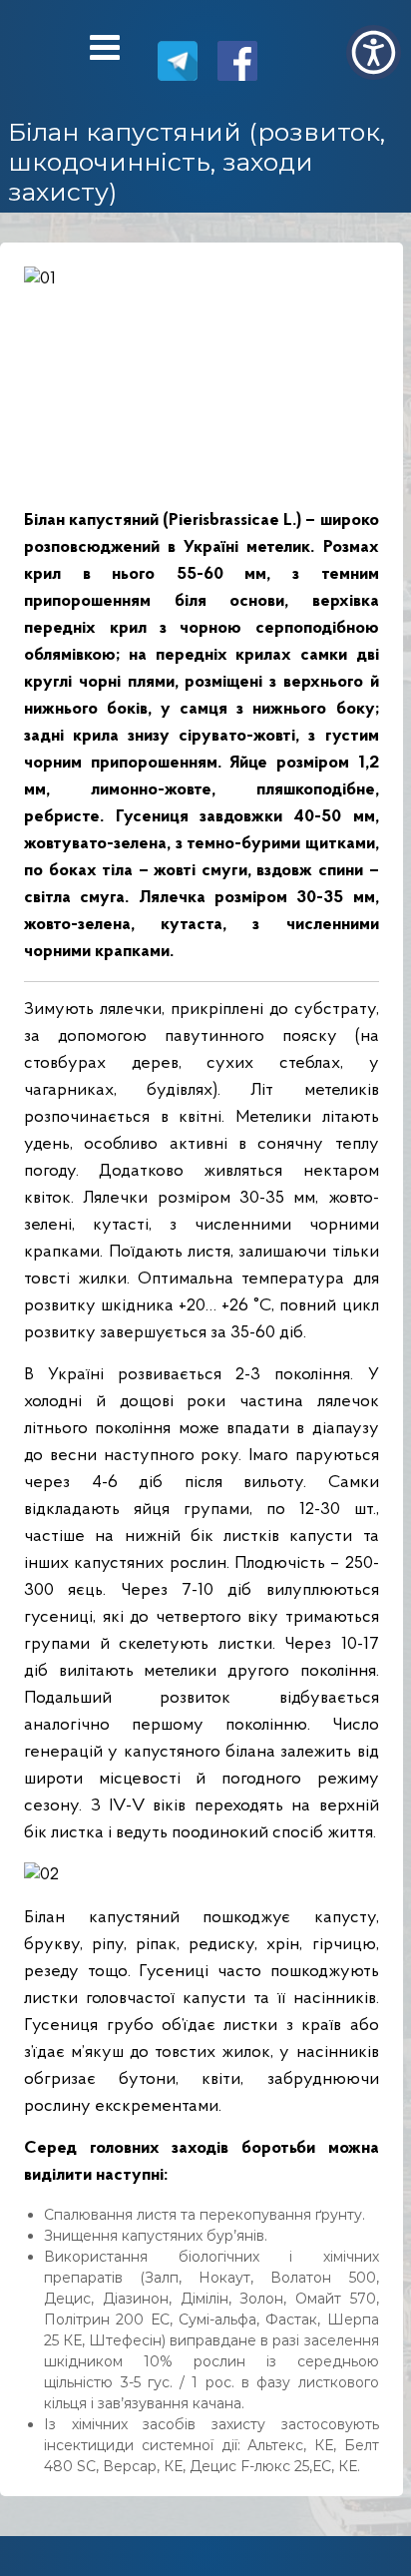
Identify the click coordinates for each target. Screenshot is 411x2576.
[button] (374, 52)
